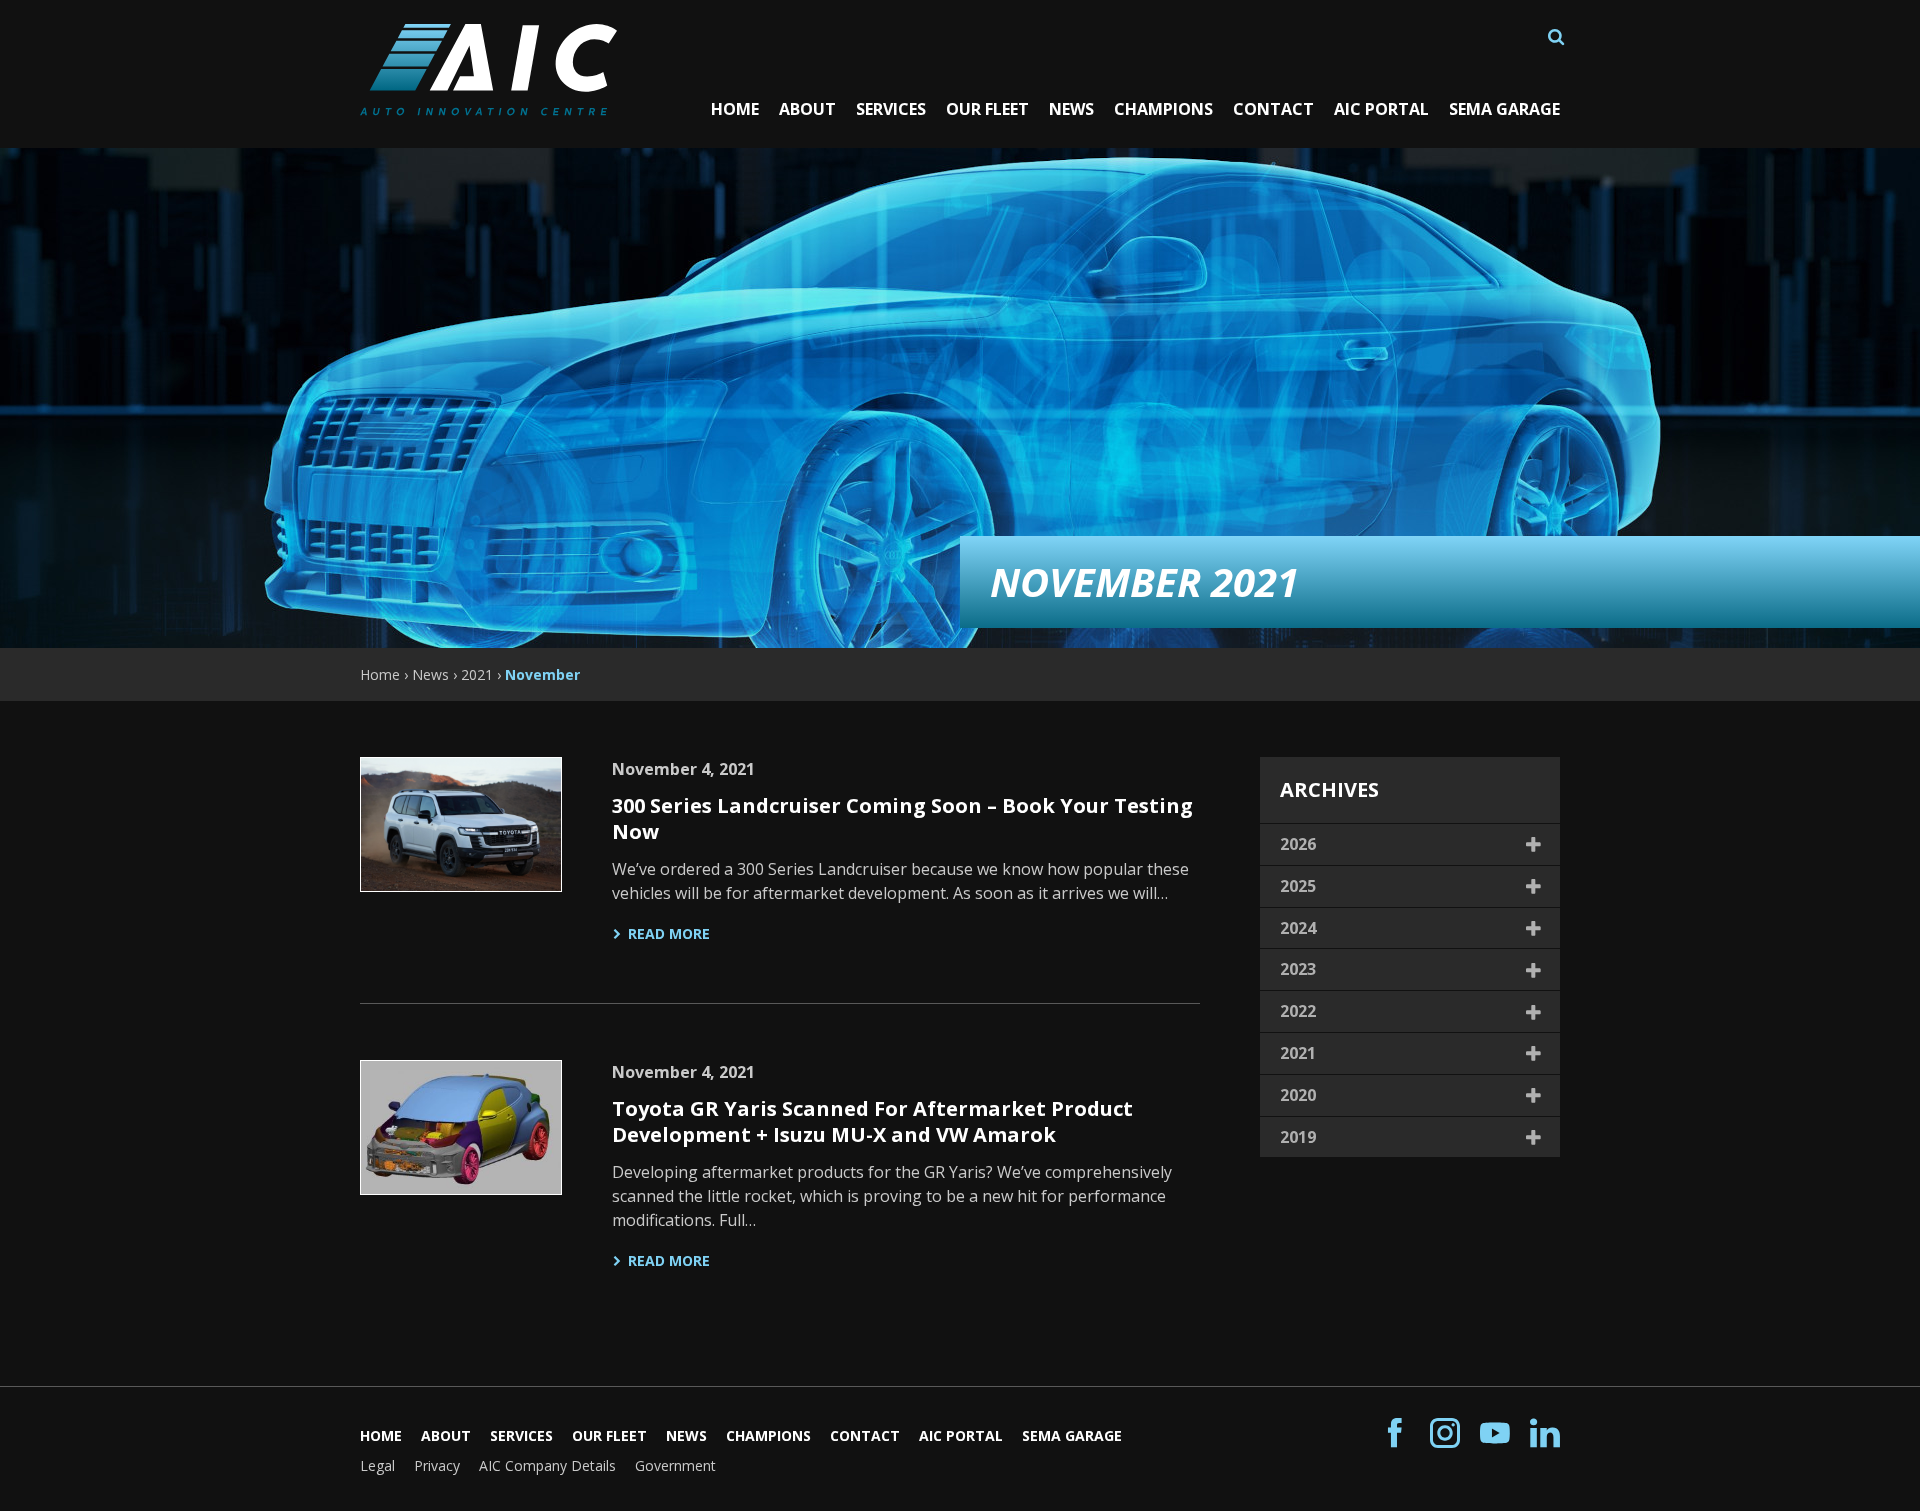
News (1071, 109)
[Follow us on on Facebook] (1395, 1434)
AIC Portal (1381, 109)
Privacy (437, 1465)
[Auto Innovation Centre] (488, 108)
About (807, 109)
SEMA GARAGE (1504, 109)
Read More (669, 933)
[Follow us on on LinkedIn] (1545, 1434)
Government (675, 1465)
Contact (1273, 109)
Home (735, 109)
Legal (377, 1465)
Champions (1163, 109)
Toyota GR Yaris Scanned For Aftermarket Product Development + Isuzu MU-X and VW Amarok (872, 1121)
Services (891, 109)
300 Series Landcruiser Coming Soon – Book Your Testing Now (902, 818)
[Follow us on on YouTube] (1495, 1434)
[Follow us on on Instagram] (1445, 1434)
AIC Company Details (547, 1465)
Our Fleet (987, 109)
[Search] (1556, 38)
